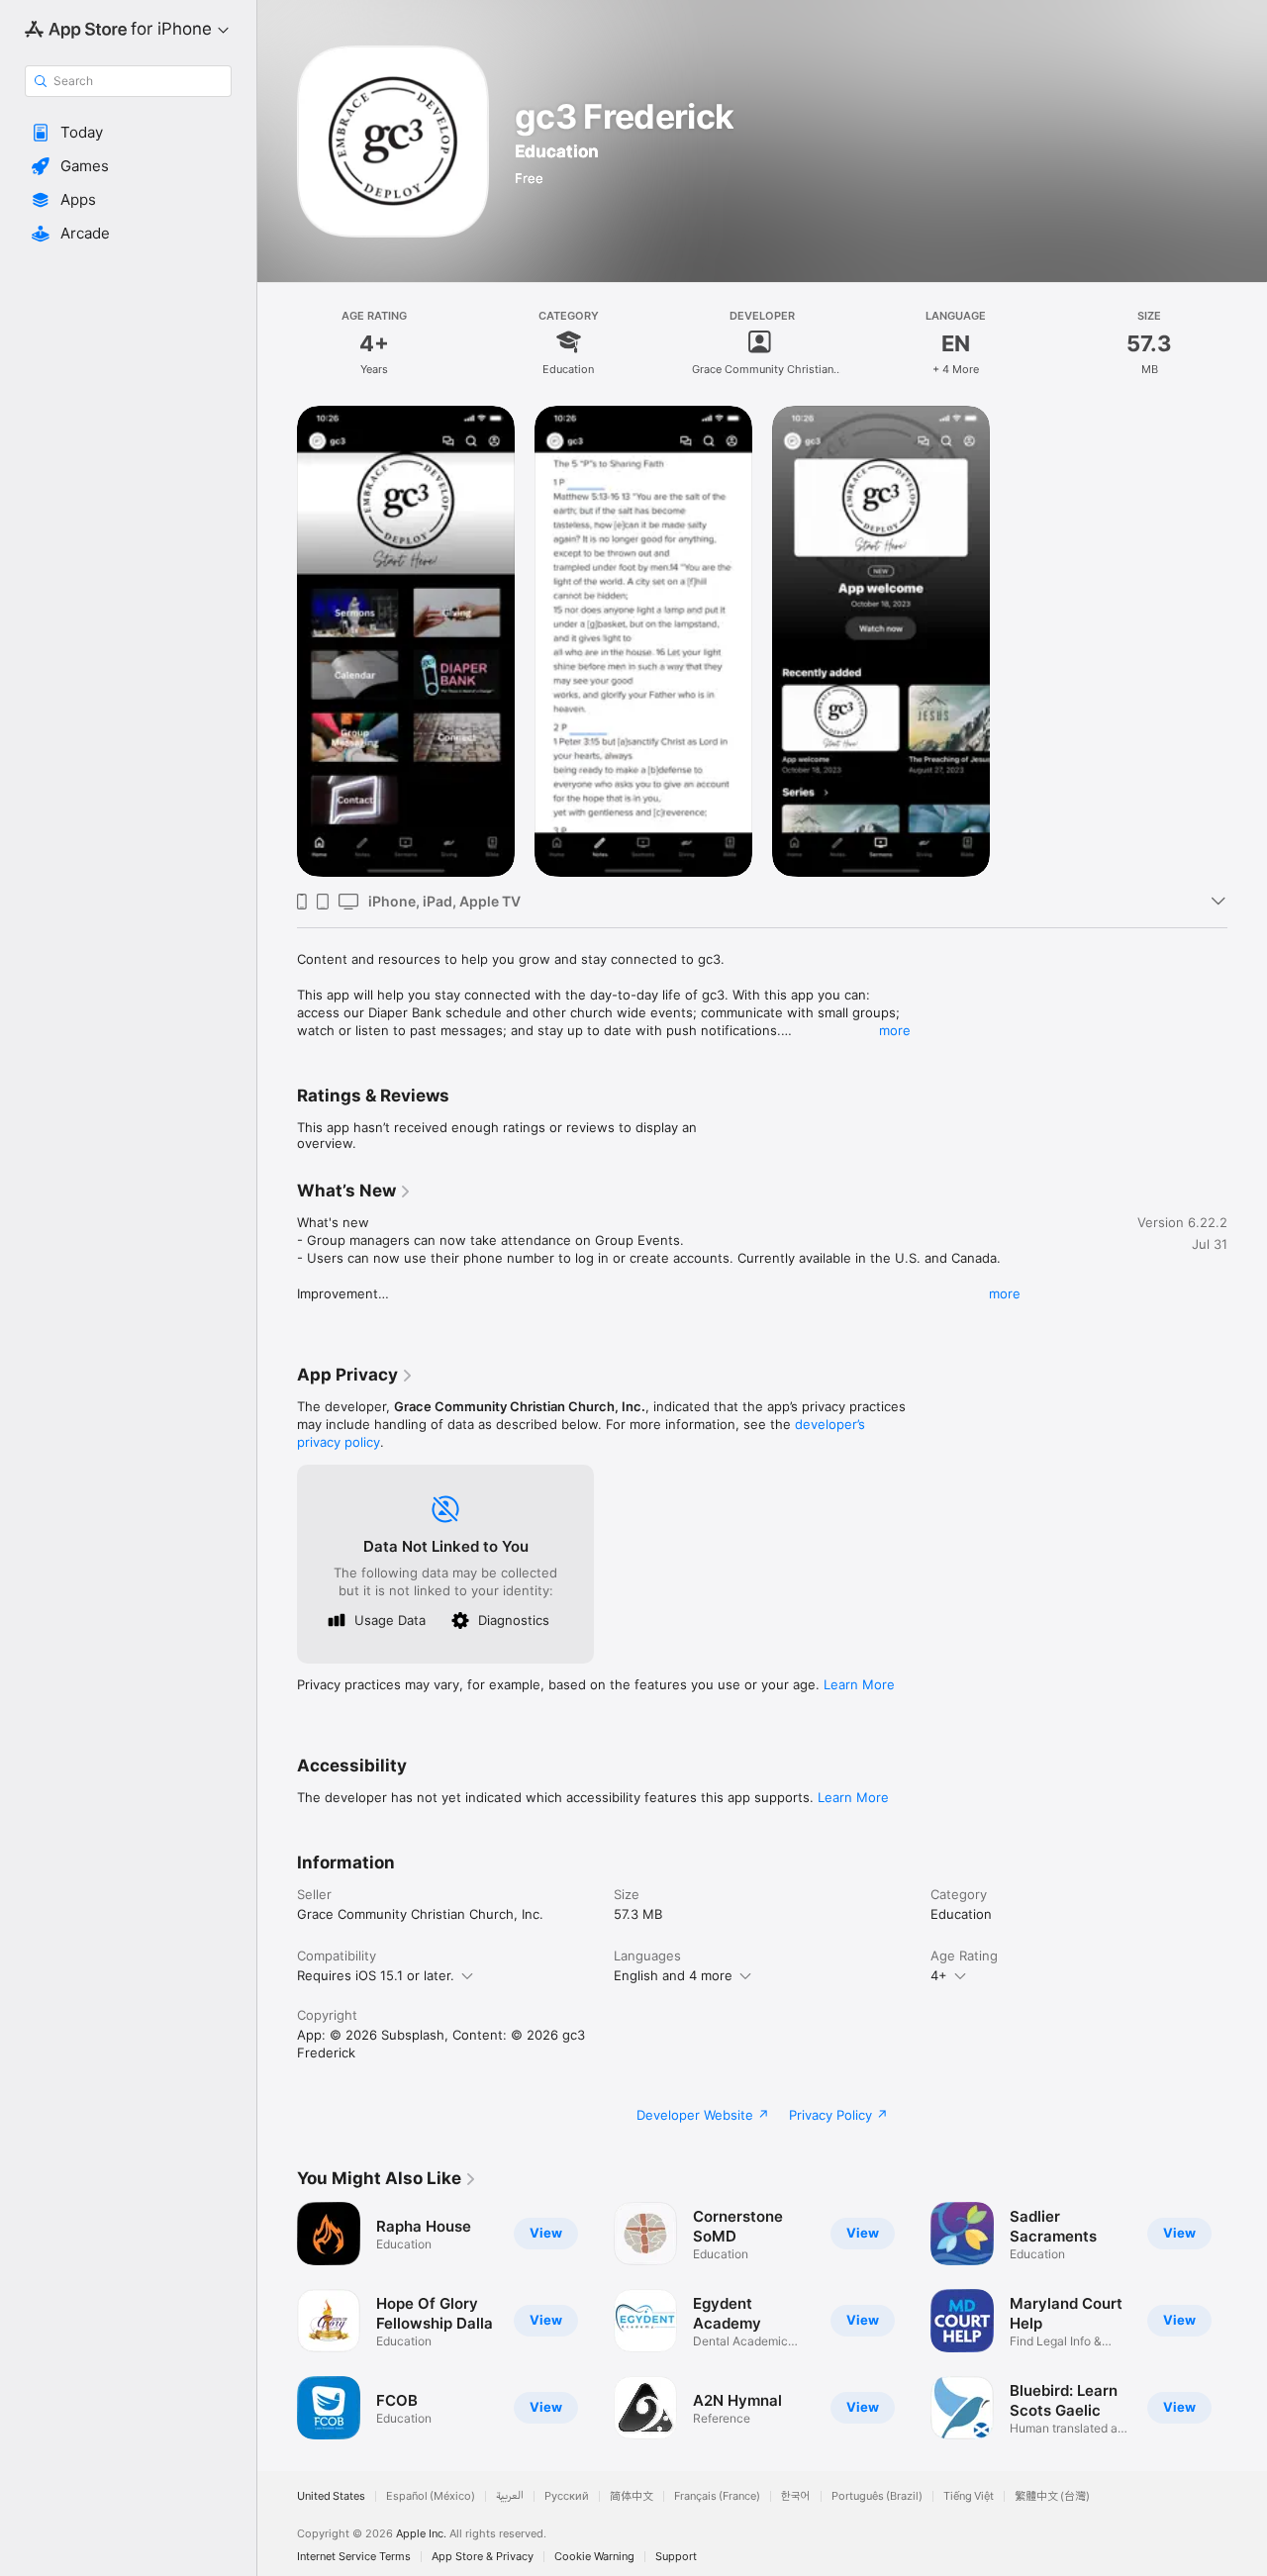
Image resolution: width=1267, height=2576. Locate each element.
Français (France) (717, 2496)
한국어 (796, 2496)
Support (676, 2557)
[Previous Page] (277, 2321)
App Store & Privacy (483, 2557)
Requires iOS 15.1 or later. (376, 1975)
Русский (567, 2496)
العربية (510, 2496)
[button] (128, 133)
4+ (939, 1975)
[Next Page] (1247, 2321)
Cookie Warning (594, 2557)
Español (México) (431, 2496)
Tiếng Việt (969, 2496)
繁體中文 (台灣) (1052, 2496)
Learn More (859, 1684)
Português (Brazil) (877, 2496)
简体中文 (632, 2496)
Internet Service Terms (354, 2557)
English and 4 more (673, 1975)
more (895, 1030)
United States (331, 2496)
